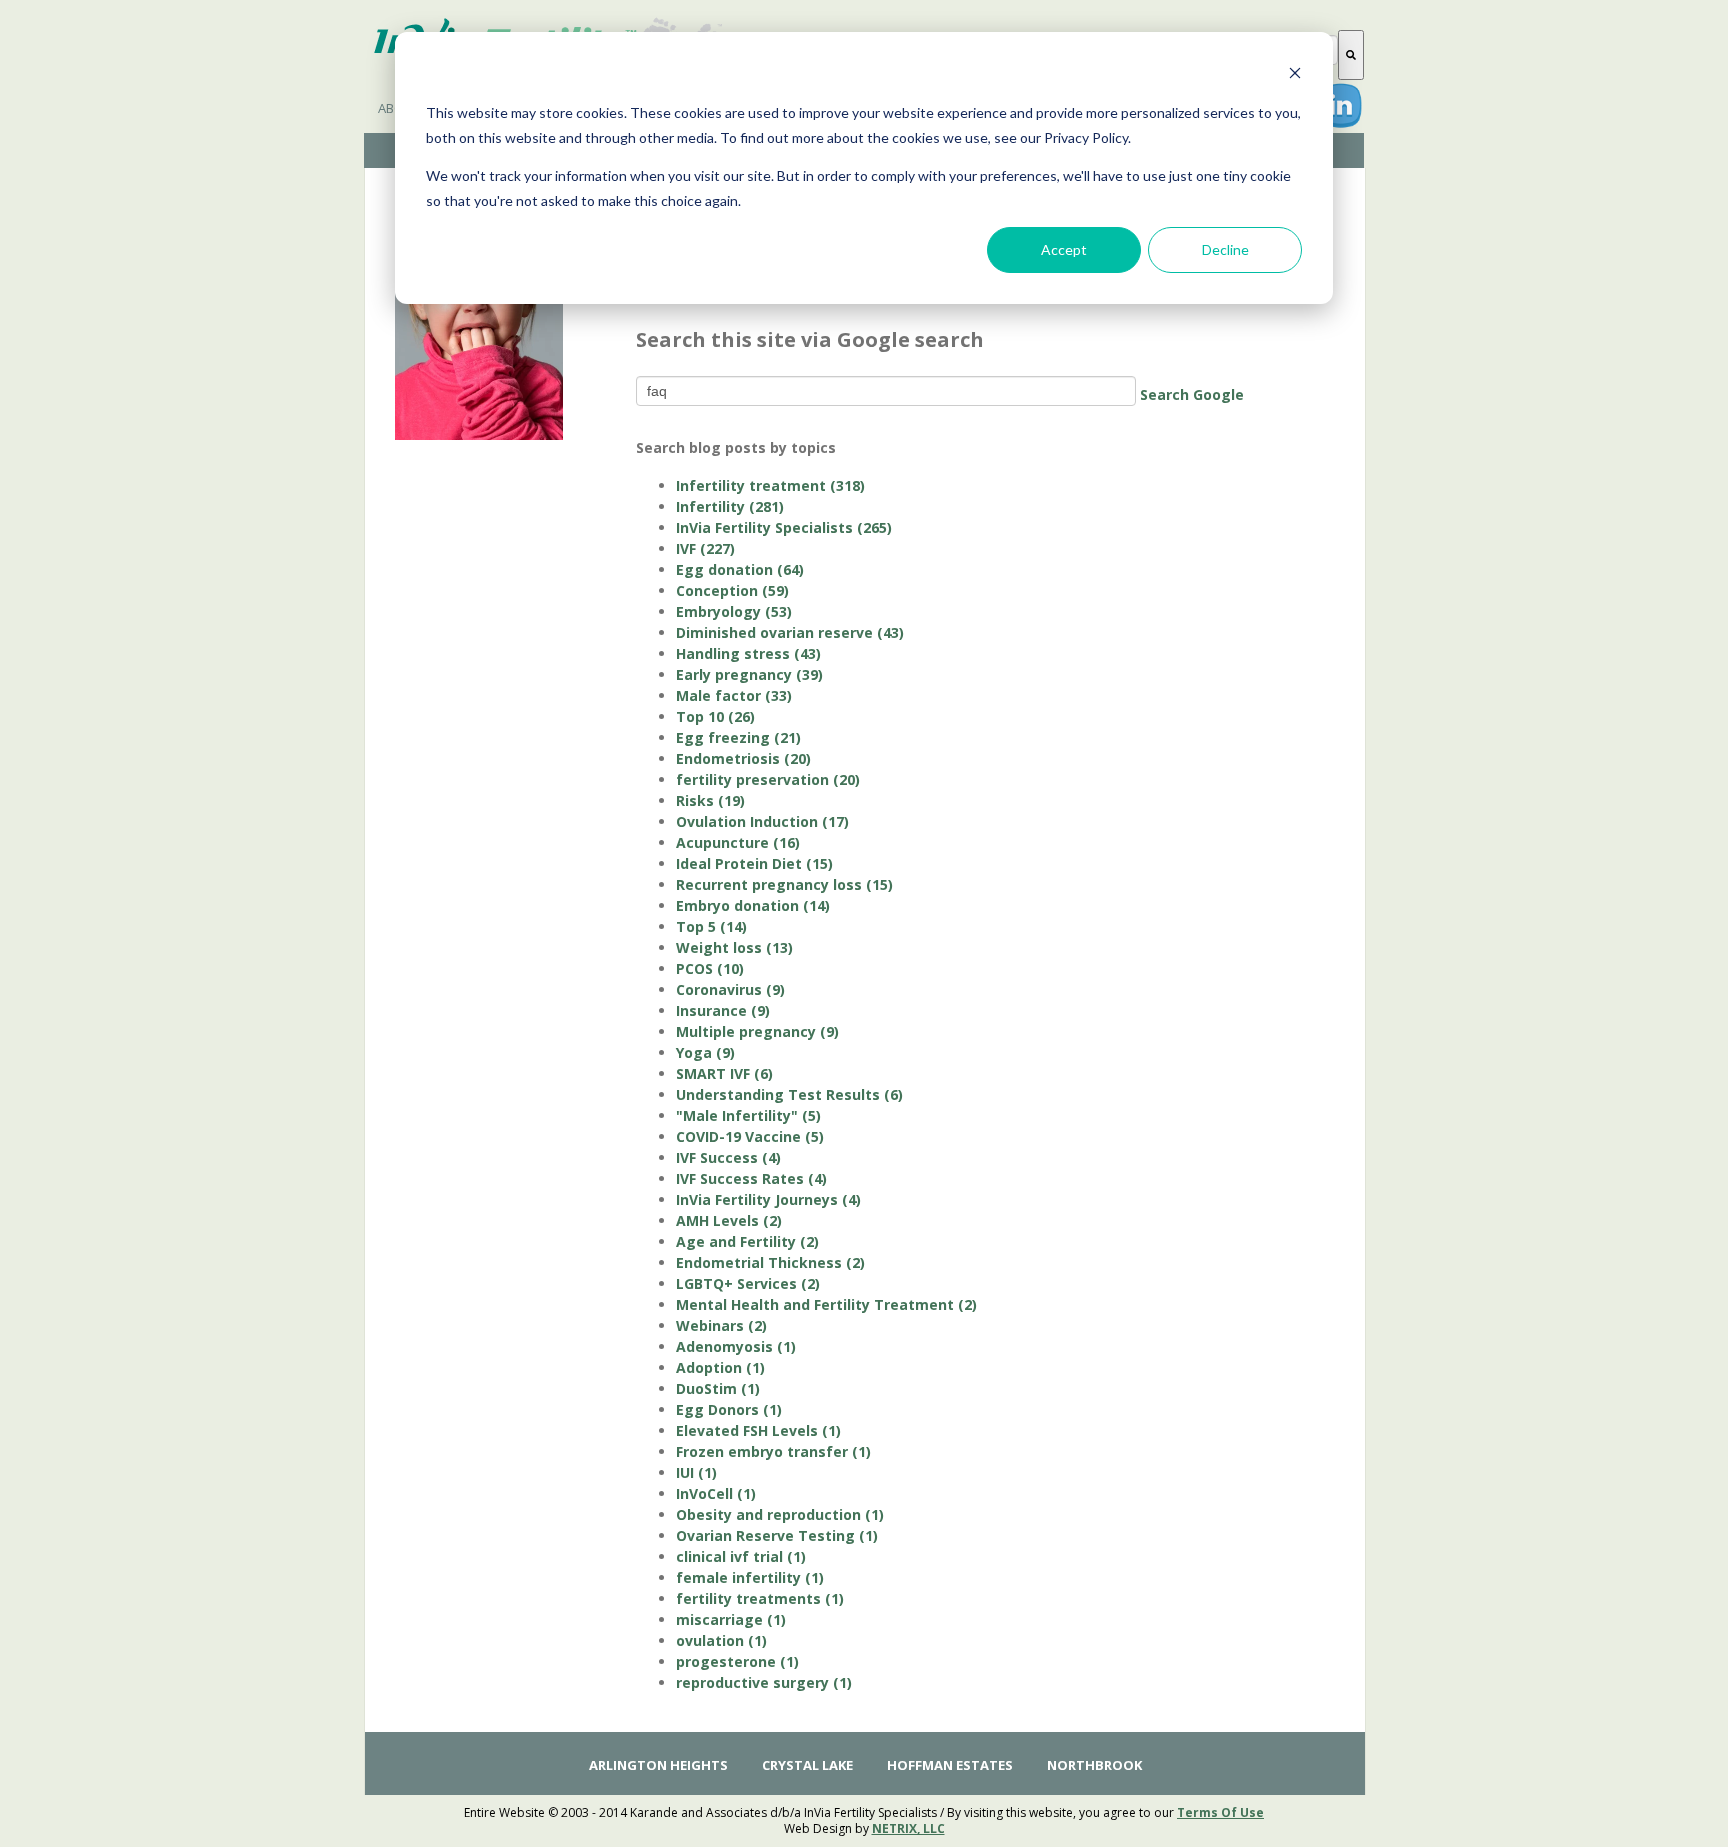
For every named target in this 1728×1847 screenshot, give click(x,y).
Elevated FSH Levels (758, 1430)
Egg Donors (729, 1409)
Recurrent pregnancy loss (784, 884)
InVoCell (716, 1493)
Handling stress (748, 653)
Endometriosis (743, 758)
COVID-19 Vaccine (750, 1136)
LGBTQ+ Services (748, 1283)
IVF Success (728, 1157)
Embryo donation (753, 905)
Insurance (723, 1010)
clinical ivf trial (741, 1556)
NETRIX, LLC (908, 1828)
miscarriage (731, 1619)
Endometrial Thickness (770, 1262)
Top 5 (711, 926)
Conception (732, 590)
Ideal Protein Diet (754, 863)
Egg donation (740, 569)
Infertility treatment (770, 485)
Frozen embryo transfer (773, 1451)
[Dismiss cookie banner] (1295, 75)
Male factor (734, 695)
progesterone (737, 1661)
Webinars (721, 1325)
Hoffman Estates (950, 1764)
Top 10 (715, 716)
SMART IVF (724, 1073)
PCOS (710, 968)
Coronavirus (730, 989)
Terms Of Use (1220, 1812)
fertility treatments (760, 1598)
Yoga (705, 1052)
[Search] (1351, 55)
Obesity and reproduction (780, 1514)
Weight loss (734, 947)
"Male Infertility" (748, 1115)
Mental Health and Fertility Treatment (826, 1304)
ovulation (721, 1640)
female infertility (750, 1577)
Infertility (730, 506)
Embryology (734, 611)
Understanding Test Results (789, 1094)
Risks (710, 800)
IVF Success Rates (751, 1178)
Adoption (720, 1367)
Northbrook (1094, 1764)
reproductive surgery (764, 1682)
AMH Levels (729, 1220)
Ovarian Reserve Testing (777, 1535)
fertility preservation (768, 779)
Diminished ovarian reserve (790, 632)
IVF (705, 548)
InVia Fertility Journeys (768, 1199)
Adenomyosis (736, 1346)
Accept (1064, 249)
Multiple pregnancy (757, 1031)
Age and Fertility (747, 1241)
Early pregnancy (749, 674)
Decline (1225, 249)
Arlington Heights (658, 1764)
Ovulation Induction (762, 821)
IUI (696, 1472)
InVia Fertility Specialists (784, 527)
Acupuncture (738, 842)
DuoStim (718, 1388)
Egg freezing (738, 737)
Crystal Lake (807, 1764)
